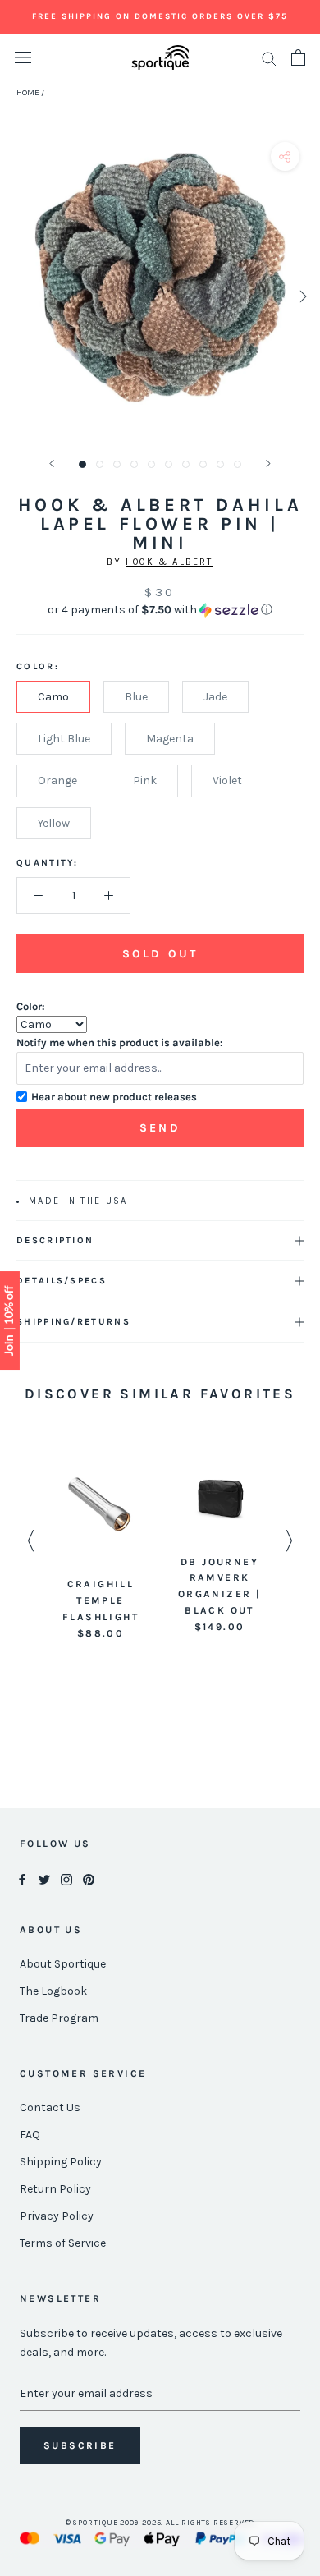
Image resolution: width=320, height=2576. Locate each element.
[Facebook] (22, 1878)
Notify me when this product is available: (120, 1042)
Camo (53, 697)
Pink (145, 781)
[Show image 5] (151, 464)
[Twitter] (44, 1878)
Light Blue (64, 739)
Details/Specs (62, 1281)
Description (55, 1240)
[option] (101, 1547)
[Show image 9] (220, 464)
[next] (302, 296)
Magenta (170, 739)
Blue (136, 697)
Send (160, 1128)
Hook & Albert (169, 562)
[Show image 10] (238, 464)
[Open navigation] (23, 58)
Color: (31, 1006)
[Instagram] (66, 1878)
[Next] (268, 464)
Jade (215, 697)
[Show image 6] (169, 464)
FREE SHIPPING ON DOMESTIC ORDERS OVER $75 (160, 16)
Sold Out (160, 954)
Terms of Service (63, 2243)
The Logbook (53, 1991)
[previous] (18, 296)
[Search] (269, 58)
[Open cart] (298, 57)
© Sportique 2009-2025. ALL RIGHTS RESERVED (160, 2523)
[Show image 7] (186, 464)
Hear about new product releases (114, 1097)
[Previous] (52, 464)
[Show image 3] (117, 464)
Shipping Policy (61, 2162)
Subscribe (80, 2445)
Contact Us (50, 2108)
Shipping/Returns (73, 1322)
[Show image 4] (134, 464)
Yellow (54, 823)
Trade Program (59, 2018)
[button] (160, 610)
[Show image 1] (82, 464)
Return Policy (55, 2189)
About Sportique (63, 1964)
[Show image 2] (100, 464)
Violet (227, 781)
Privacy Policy (57, 2216)
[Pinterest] (89, 1878)
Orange (57, 781)
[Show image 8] (203, 464)
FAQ (30, 2135)
